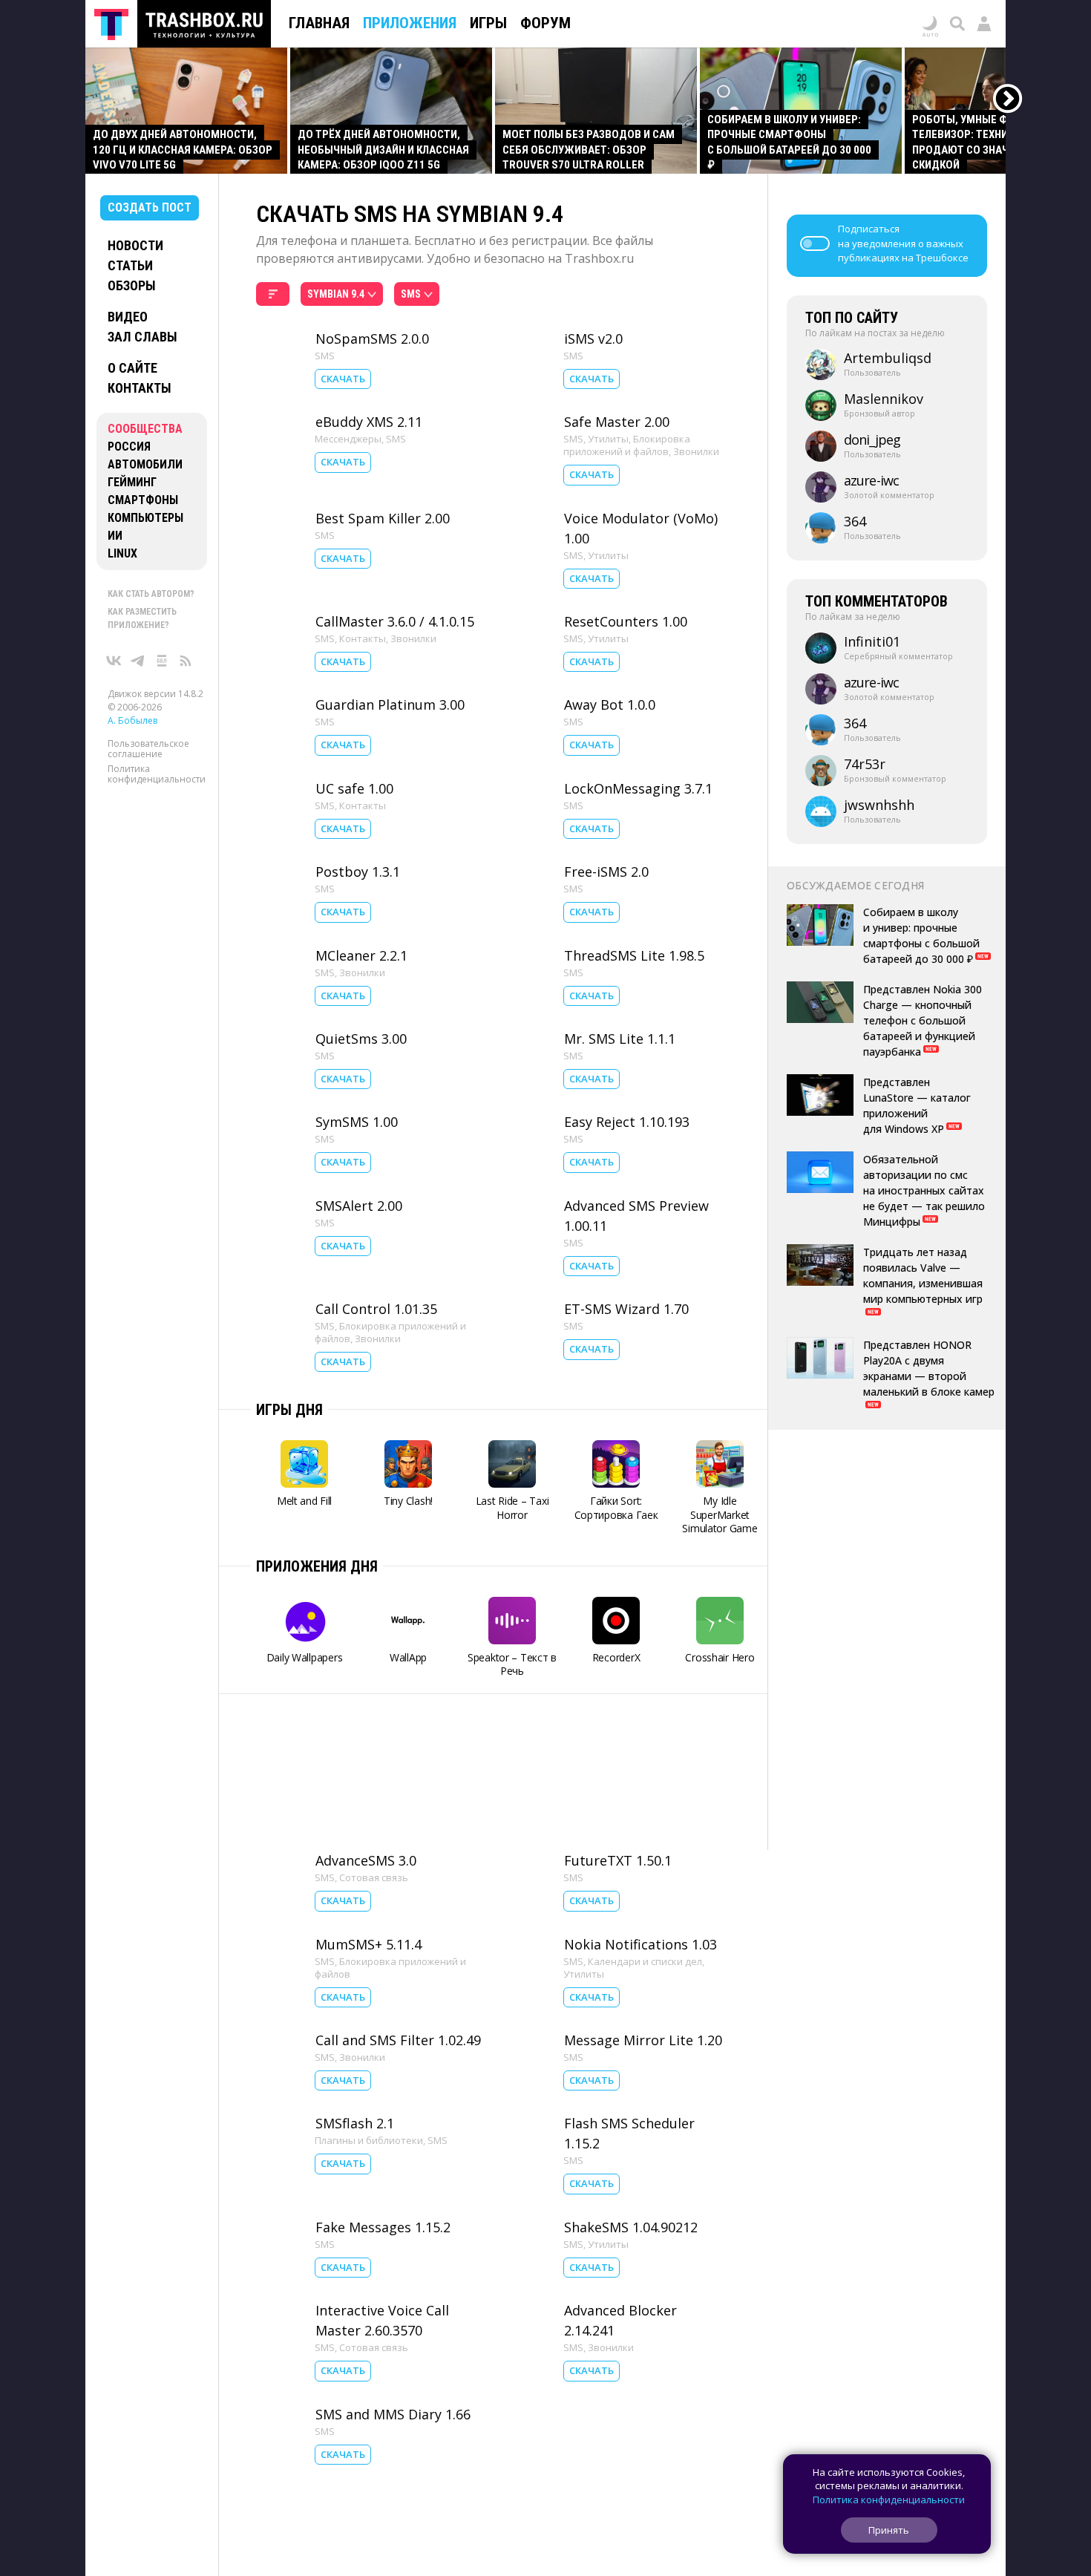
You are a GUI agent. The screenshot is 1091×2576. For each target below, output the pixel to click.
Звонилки (696, 451)
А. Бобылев (132, 720)
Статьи (130, 265)
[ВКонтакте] (114, 661)
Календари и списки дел (645, 1961)
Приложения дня (317, 1566)
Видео (128, 317)
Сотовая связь (374, 1877)
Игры (488, 23)
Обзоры (132, 285)
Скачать (343, 379)
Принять (889, 2530)
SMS (325, 356)
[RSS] (186, 661)
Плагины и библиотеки (369, 2140)
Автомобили (145, 464)
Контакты (140, 388)
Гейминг (132, 482)
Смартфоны (143, 500)
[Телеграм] (138, 661)
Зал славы (142, 337)
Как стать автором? (151, 594)
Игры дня (289, 1410)
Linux (122, 553)
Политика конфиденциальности (157, 774)
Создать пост (150, 207)
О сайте (132, 368)
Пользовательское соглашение (148, 749)
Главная (319, 23)
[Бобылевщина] (162, 661)
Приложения (410, 23)
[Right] (1008, 99)
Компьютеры (145, 518)
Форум (545, 23)
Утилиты (608, 439)
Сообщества (145, 429)
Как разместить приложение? (142, 618)
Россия (129, 447)
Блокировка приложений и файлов (627, 445)
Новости (135, 245)
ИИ (115, 536)
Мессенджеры (348, 439)
